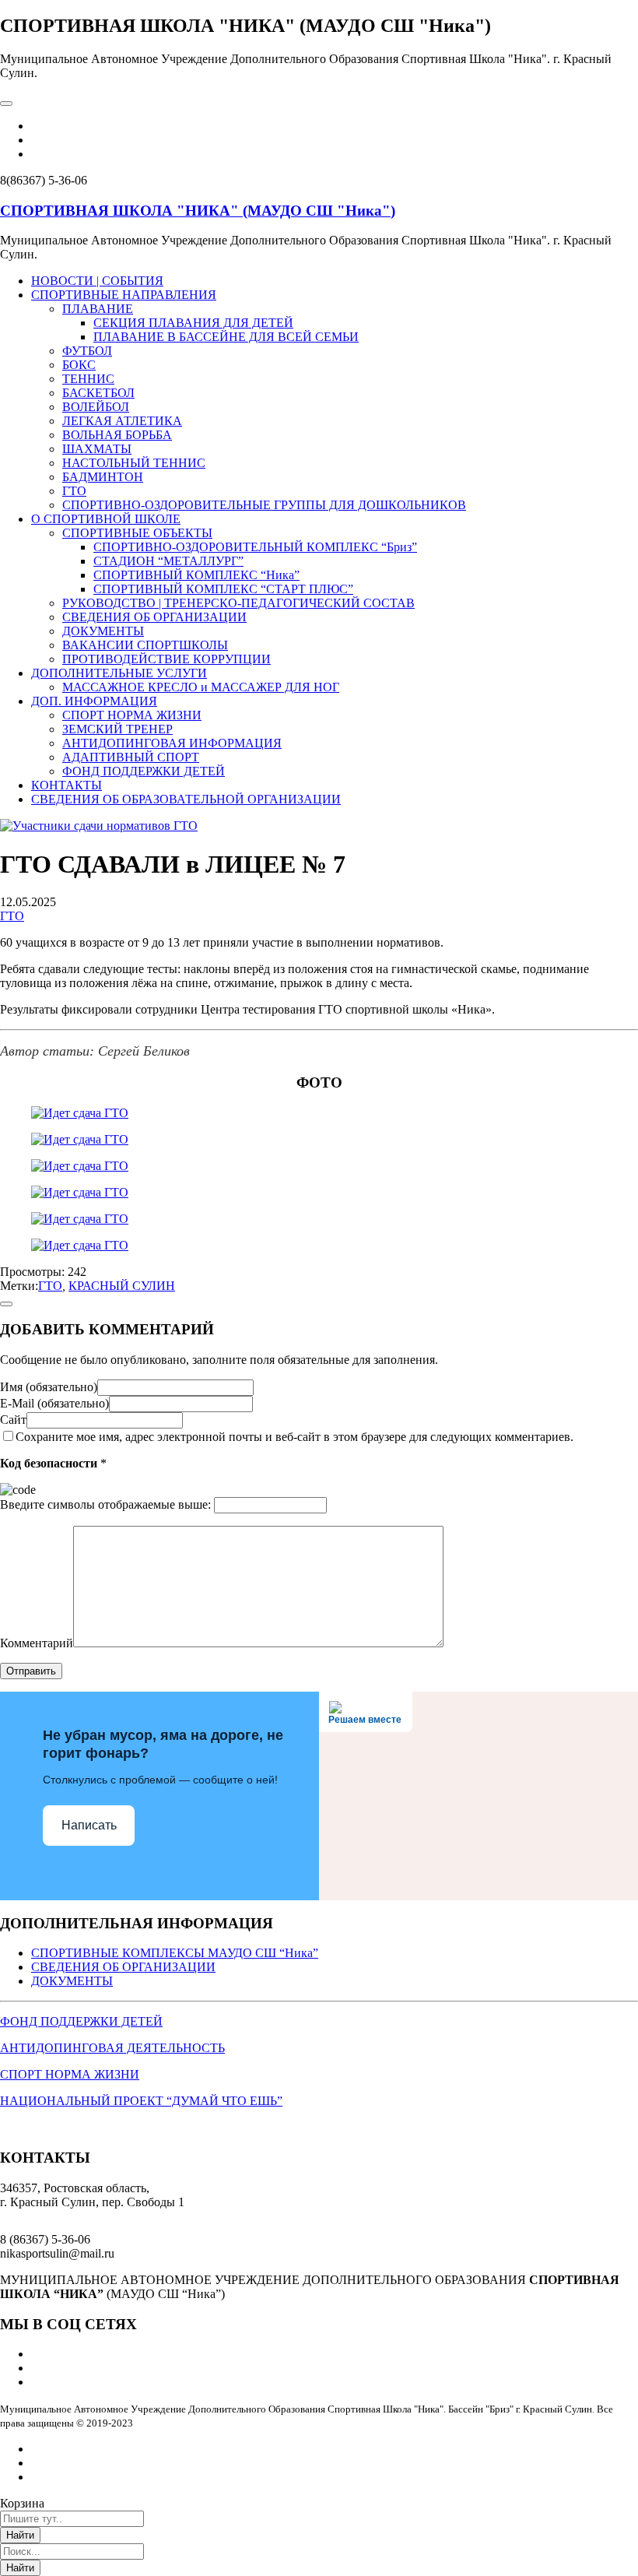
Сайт (13, 1420)
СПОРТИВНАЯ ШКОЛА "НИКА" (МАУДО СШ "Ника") (198, 211)
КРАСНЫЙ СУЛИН (122, 1286)
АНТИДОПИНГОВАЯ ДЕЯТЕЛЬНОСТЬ (112, 2048)
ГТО (12, 916)
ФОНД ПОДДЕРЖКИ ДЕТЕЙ (81, 2021)
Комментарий (37, 1643)
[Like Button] (6, 1304)
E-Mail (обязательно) (54, 1403)
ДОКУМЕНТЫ (72, 1981)
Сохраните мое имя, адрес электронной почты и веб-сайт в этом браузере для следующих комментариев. (294, 1437)
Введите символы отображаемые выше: (105, 1504)
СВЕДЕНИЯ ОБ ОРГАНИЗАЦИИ (123, 1967)
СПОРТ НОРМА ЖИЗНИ (70, 2074)
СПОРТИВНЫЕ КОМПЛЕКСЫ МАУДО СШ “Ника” (175, 1953)
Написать (89, 1825)
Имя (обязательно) (49, 1387)
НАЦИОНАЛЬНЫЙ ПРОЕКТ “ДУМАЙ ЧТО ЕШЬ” (141, 2101)
